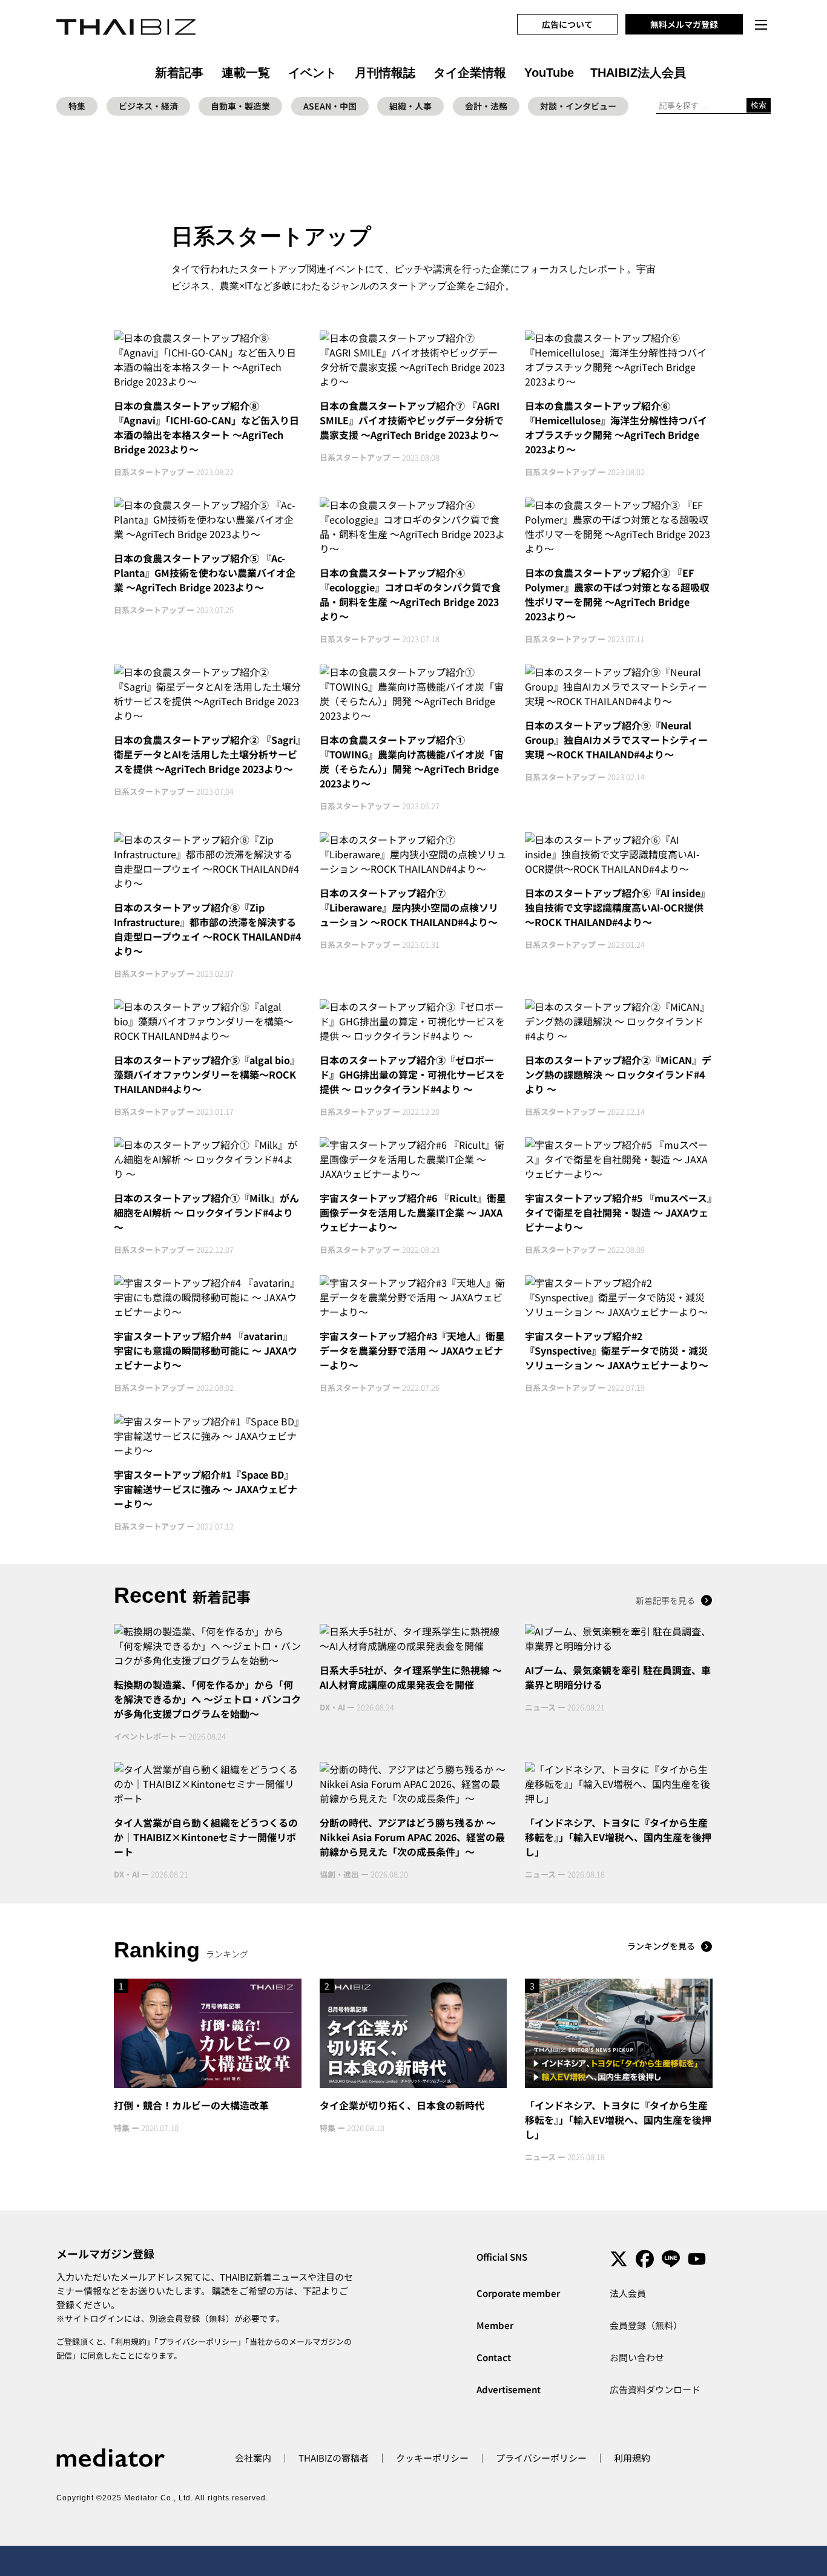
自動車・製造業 (240, 106)
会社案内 (253, 2458)
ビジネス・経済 (148, 106)
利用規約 (131, 2341)
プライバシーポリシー (198, 2341)
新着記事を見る (665, 1600)
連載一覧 (246, 73)
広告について (567, 24)
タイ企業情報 (470, 73)
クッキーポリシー (432, 2458)
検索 (759, 105)
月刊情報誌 (385, 73)
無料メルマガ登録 (684, 24)
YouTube (549, 73)
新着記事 (179, 73)
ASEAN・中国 (330, 106)
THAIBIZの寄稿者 (334, 2458)
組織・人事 (410, 106)
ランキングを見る (661, 1946)
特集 (77, 106)
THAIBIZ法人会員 (638, 73)
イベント (312, 73)
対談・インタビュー (578, 106)
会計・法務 (486, 106)
